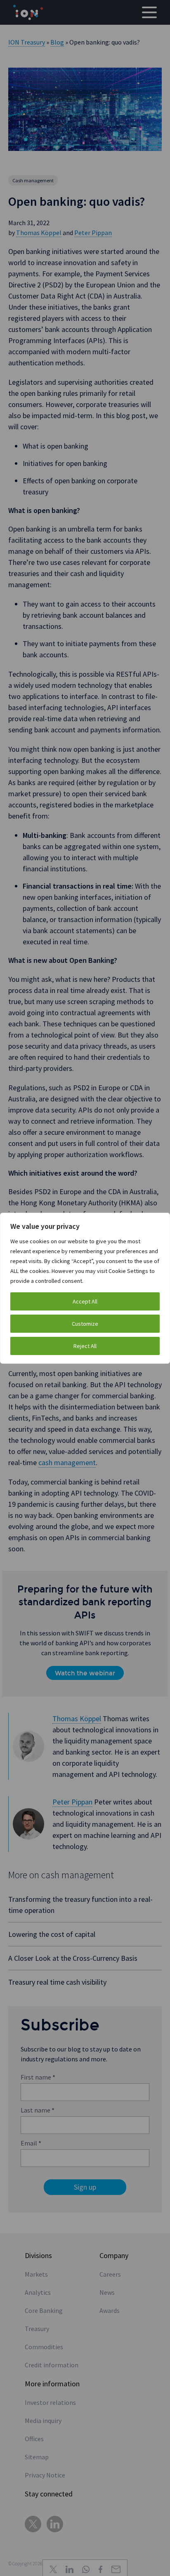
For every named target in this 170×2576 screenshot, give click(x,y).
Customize (85, 1324)
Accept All (85, 1301)
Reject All (85, 1346)
